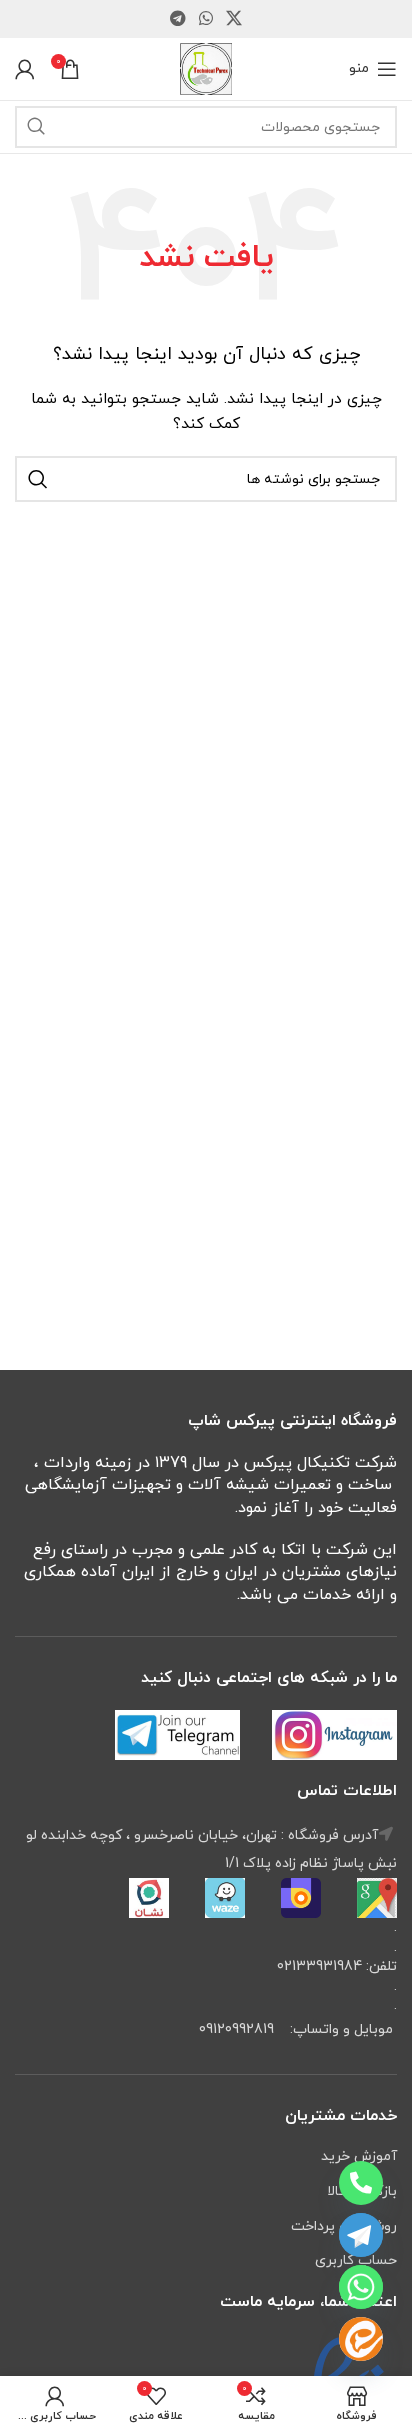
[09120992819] (361, 2183)
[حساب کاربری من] (25, 69)
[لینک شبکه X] (234, 19)
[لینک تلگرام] (177, 19)
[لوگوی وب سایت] (206, 67)
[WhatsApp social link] (205, 19)
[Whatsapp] (361, 2287)
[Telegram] (361, 2235)
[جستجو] (36, 127)
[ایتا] (361, 2339)
